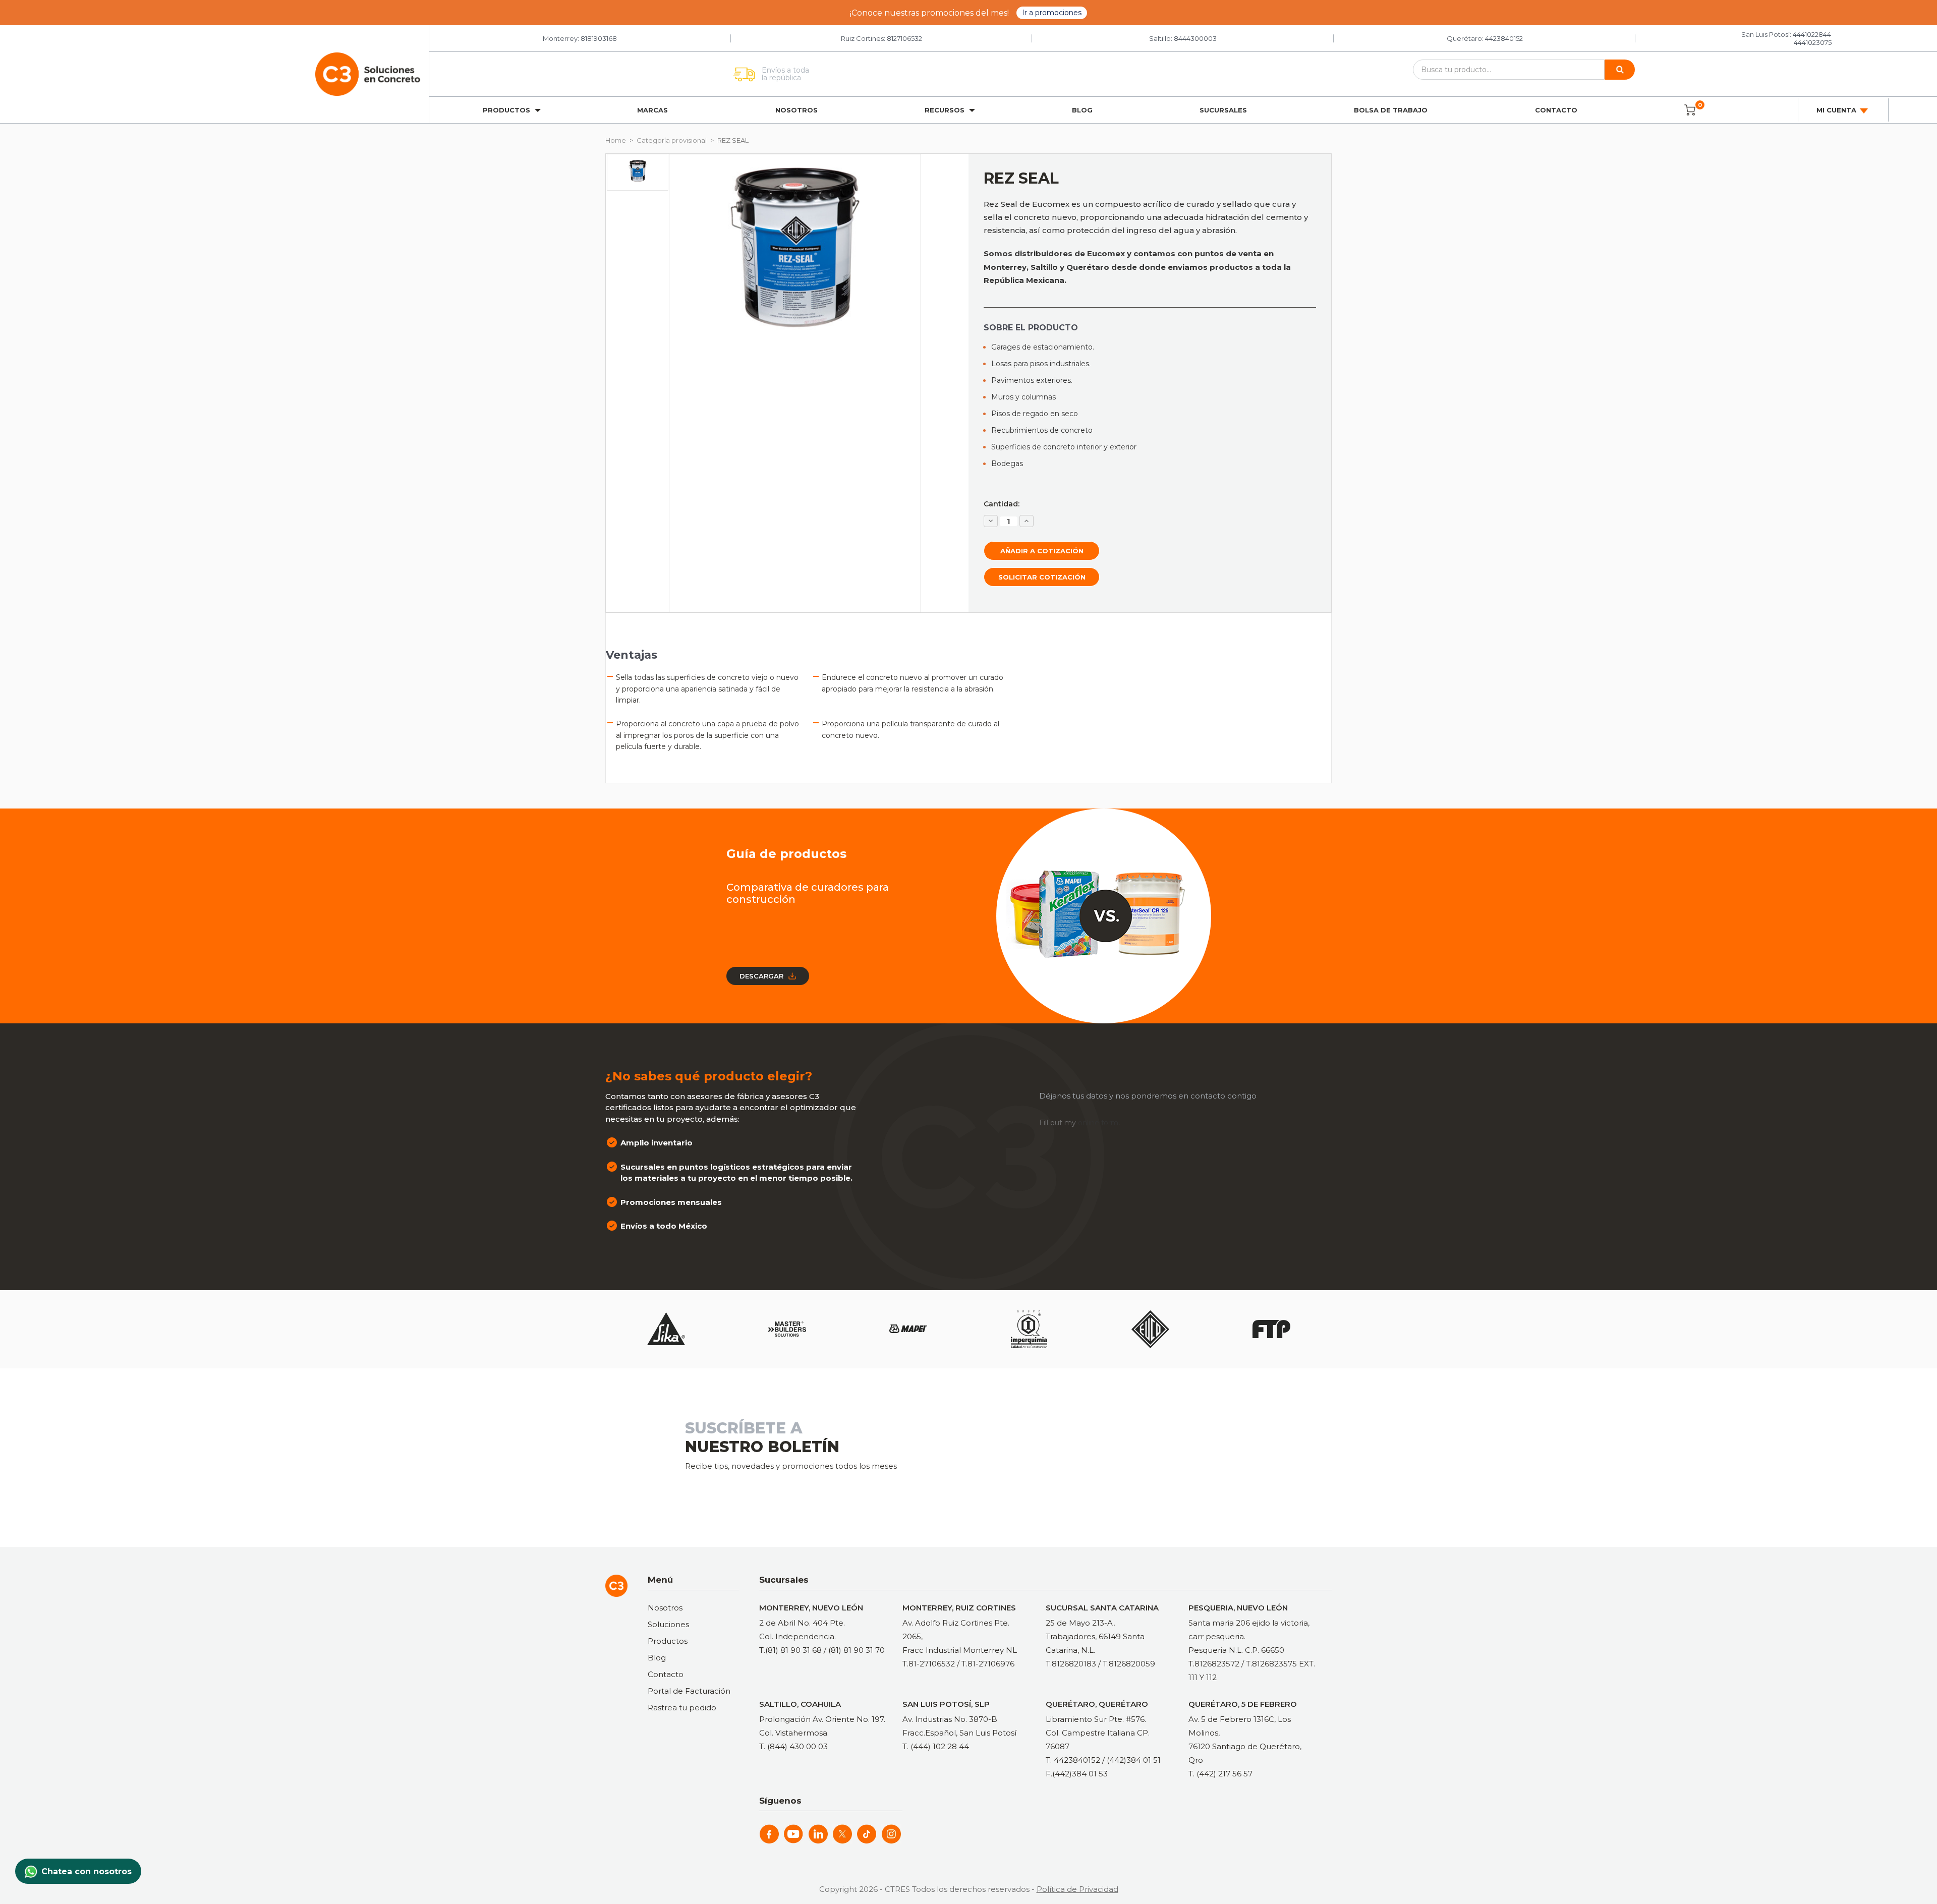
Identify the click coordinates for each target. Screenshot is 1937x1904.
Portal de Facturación (689, 1691)
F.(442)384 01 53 (1077, 1774)
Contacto (1556, 110)
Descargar (761, 976)
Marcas (652, 110)
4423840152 (1504, 38)
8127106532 (904, 38)
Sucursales (1223, 110)
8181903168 (599, 38)
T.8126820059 (1129, 1664)
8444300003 (1195, 38)
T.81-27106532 (929, 1664)
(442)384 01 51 (1134, 1760)
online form (1098, 1123)
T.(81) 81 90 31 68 (790, 1650)
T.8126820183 (1071, 1664)
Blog (1082, 110)
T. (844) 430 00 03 (793, 1746)
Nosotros (796, 110)
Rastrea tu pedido (682, 1708)
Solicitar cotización (1042, 577)
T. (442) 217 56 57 (1220, 1774)
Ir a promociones (1052, 13)
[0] (1690, 110)
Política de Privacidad (1077, 1889)
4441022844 (1812, 34)
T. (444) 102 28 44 (936, 1746)
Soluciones (668, 1624)
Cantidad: (1002, 504)
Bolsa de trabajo (1391, 110)
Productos (668, 1641)
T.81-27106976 (988, 1664)
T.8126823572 (1214, 1664)
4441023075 (1813, 42)
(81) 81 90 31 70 (857, 1650)
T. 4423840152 (1073, 1760)
